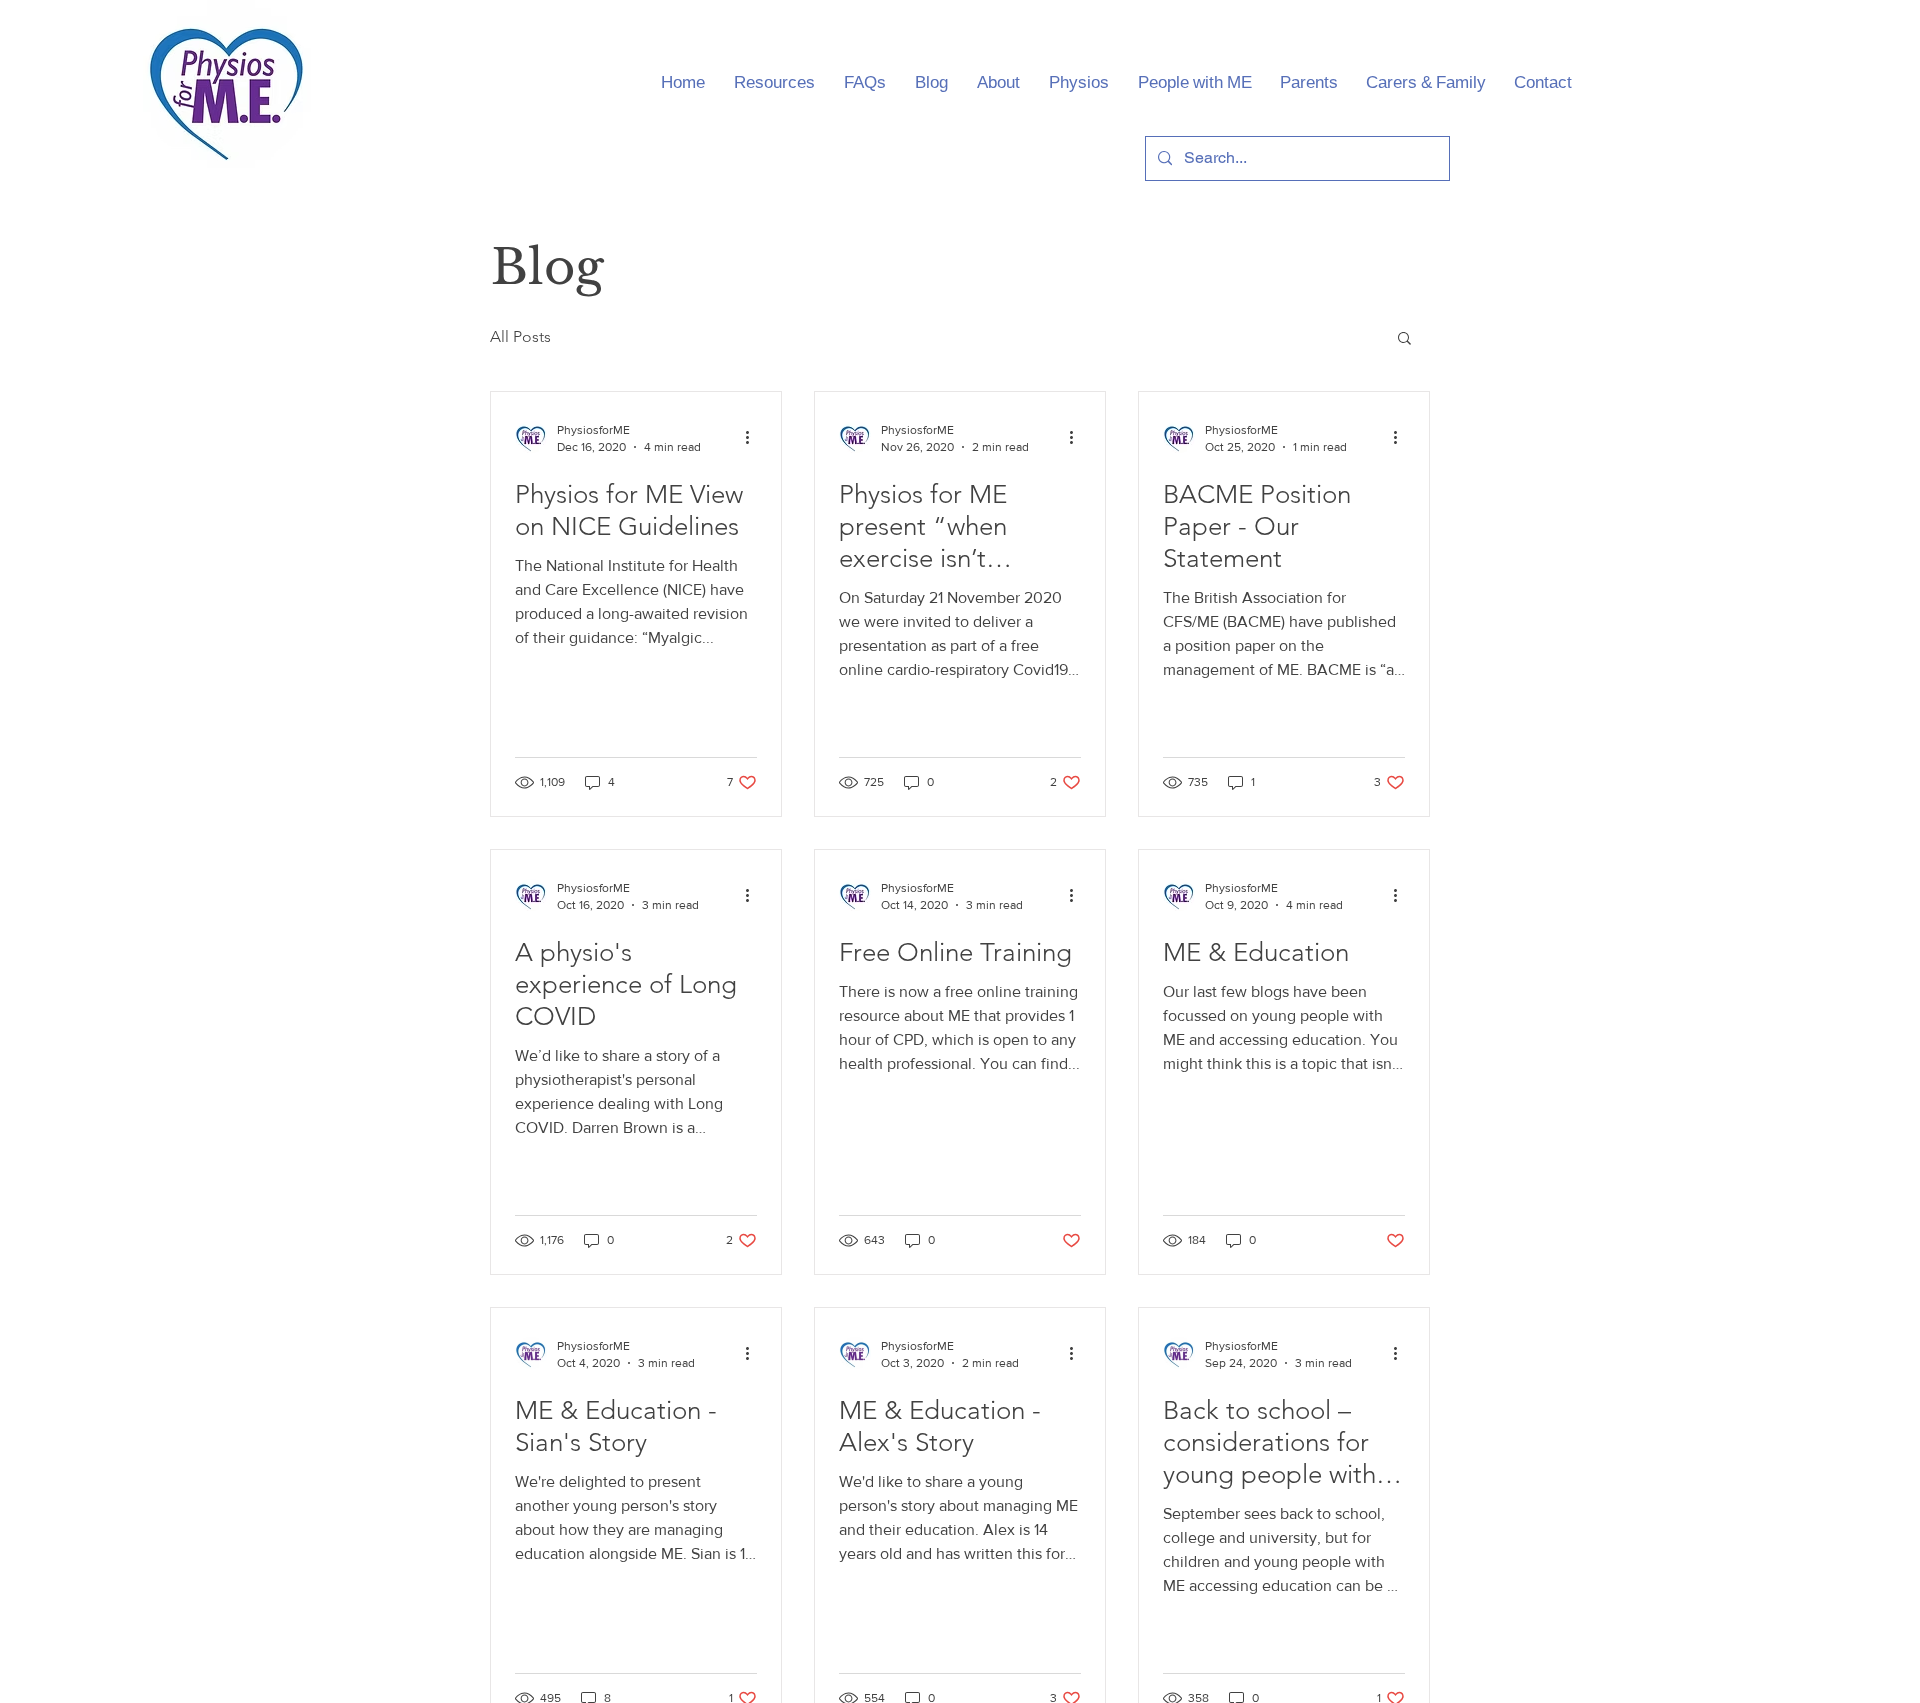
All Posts (520, 336)
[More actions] (754, 437)
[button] (1404, 339)
